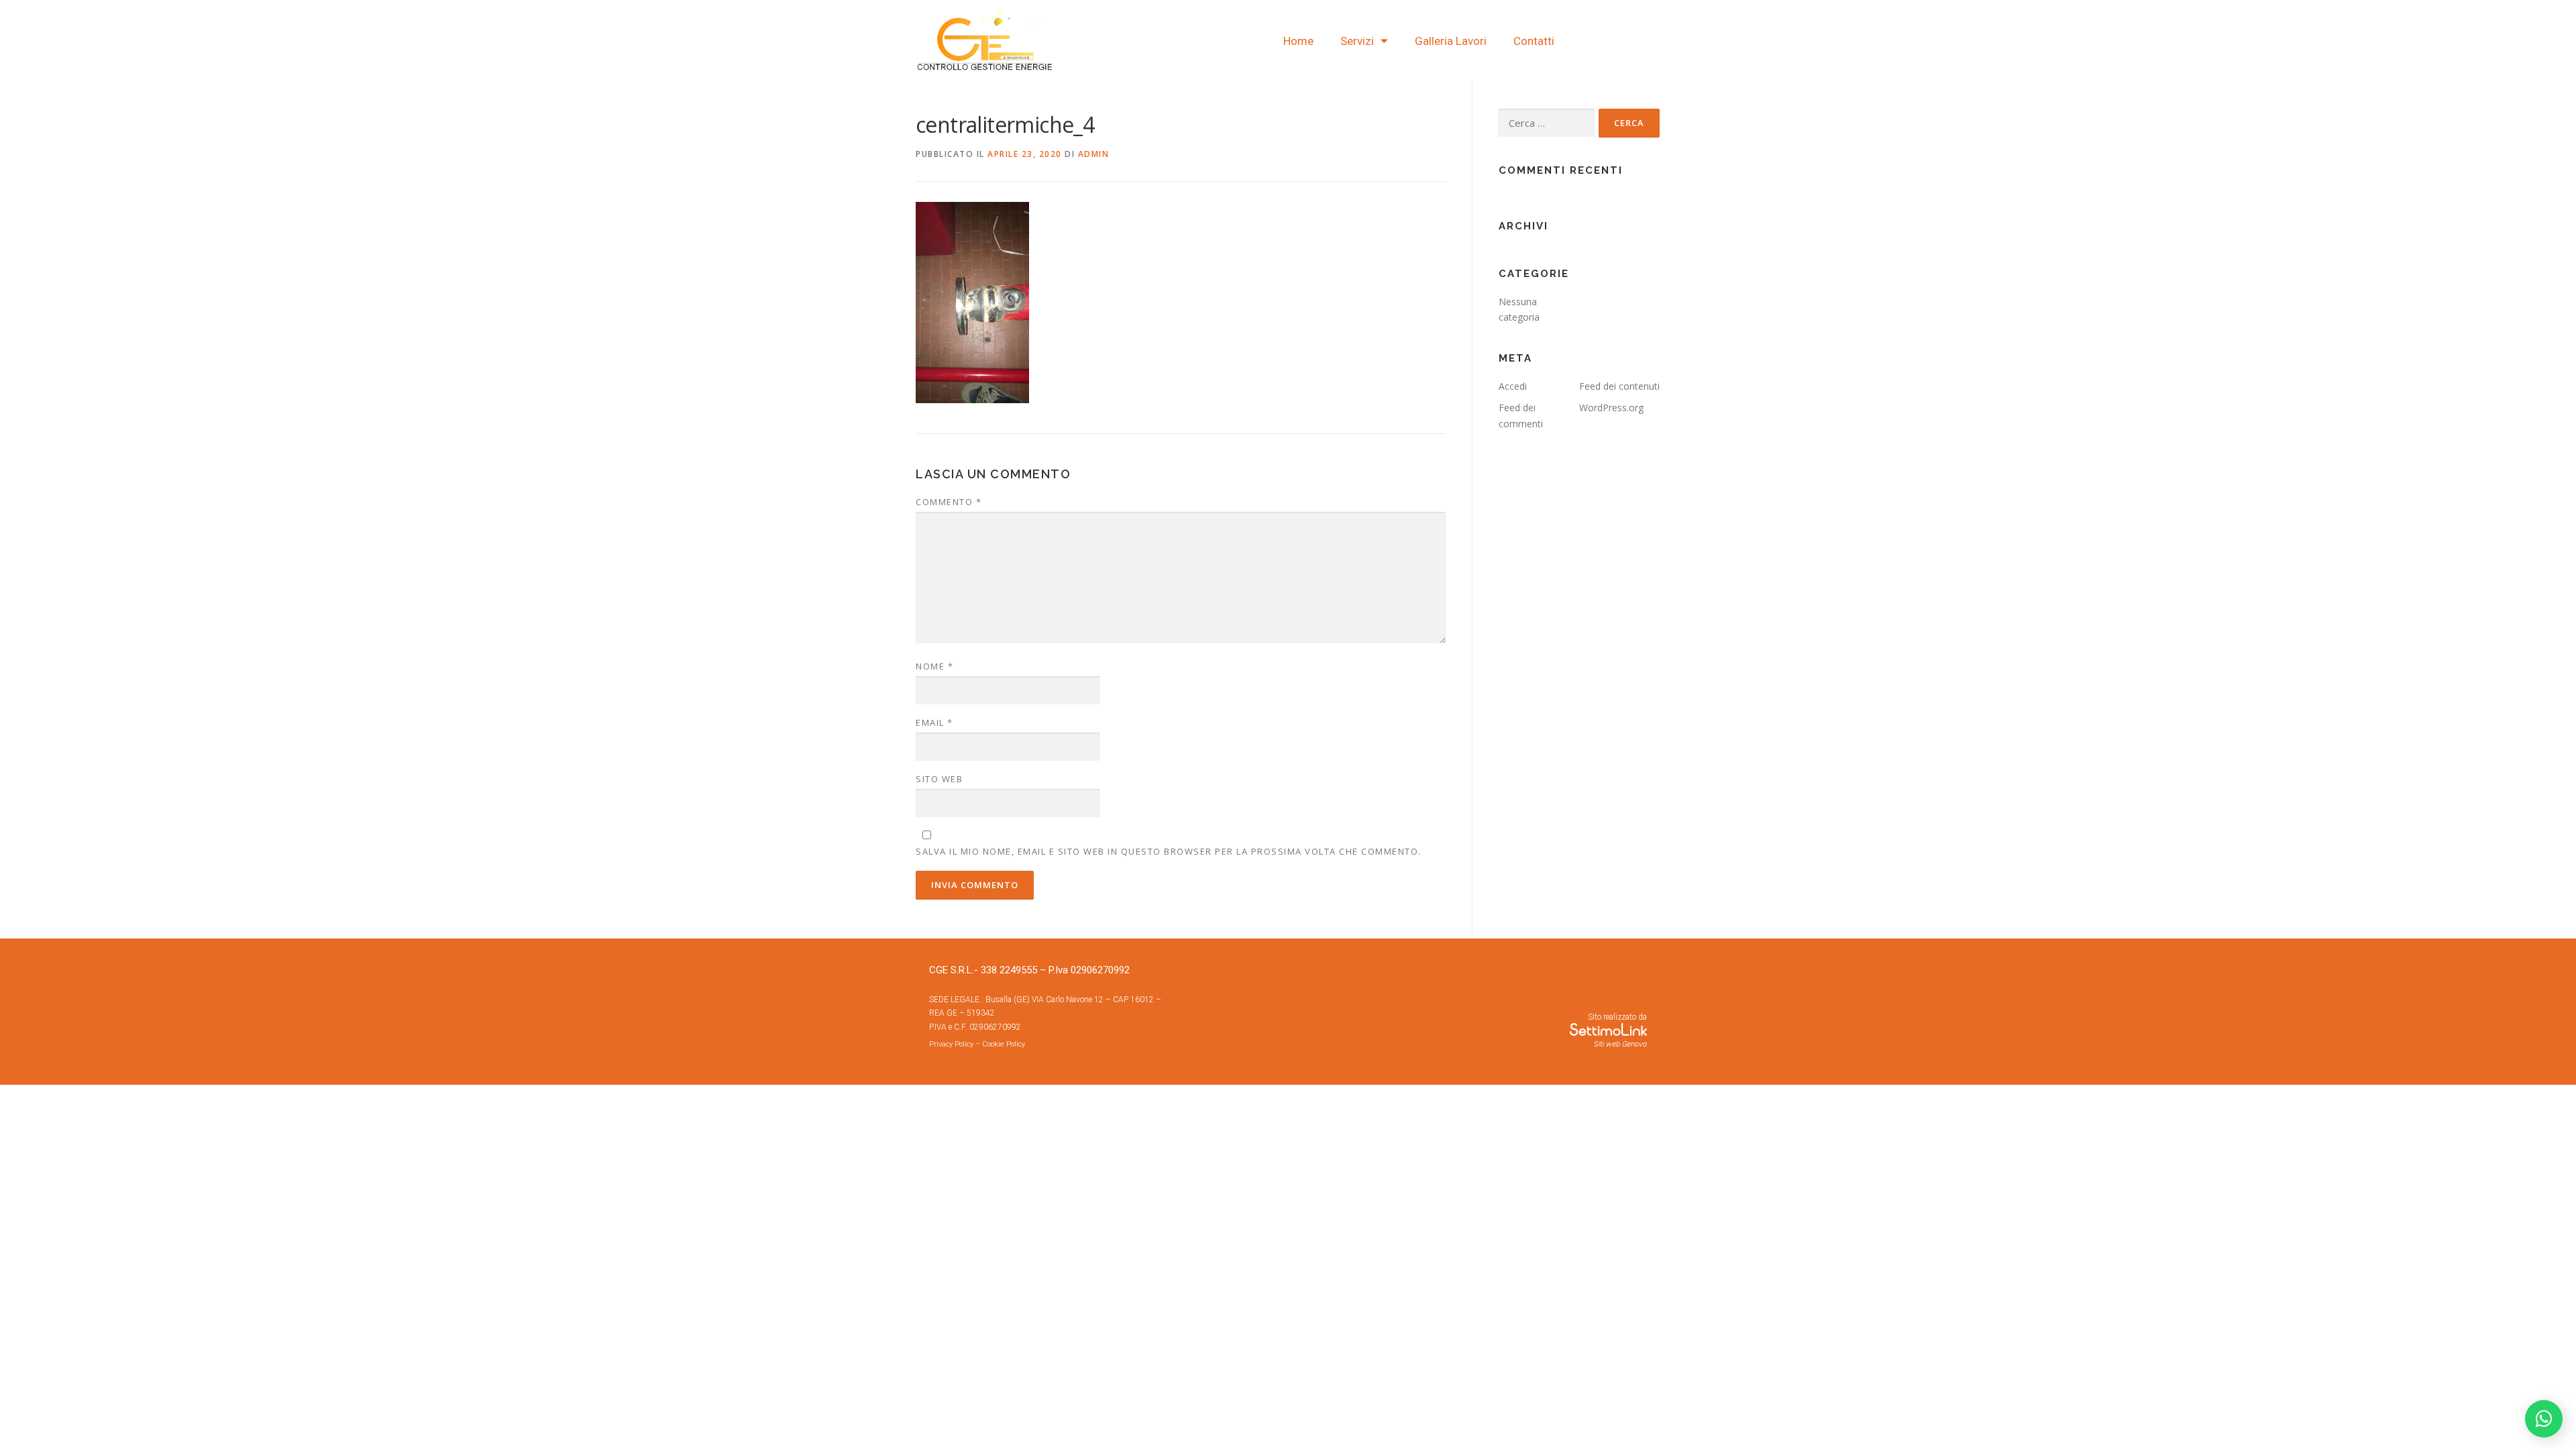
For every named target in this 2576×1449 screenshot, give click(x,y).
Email (934, 722)
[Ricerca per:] (1547, 123)
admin (1094, 154)
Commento (949, 502)
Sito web (939, 779)
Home (1298, 41)
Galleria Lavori (1451, 41)
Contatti (1534, 41)
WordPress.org (1611, 408)
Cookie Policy (1004, 1044)
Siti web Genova (1620, 1044)
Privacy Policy (951, 1044)
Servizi (1357, 41)
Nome (934, 666)
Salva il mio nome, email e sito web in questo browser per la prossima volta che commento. (1169, 851)
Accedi (1513, 386)
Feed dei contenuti (1619, 386)
